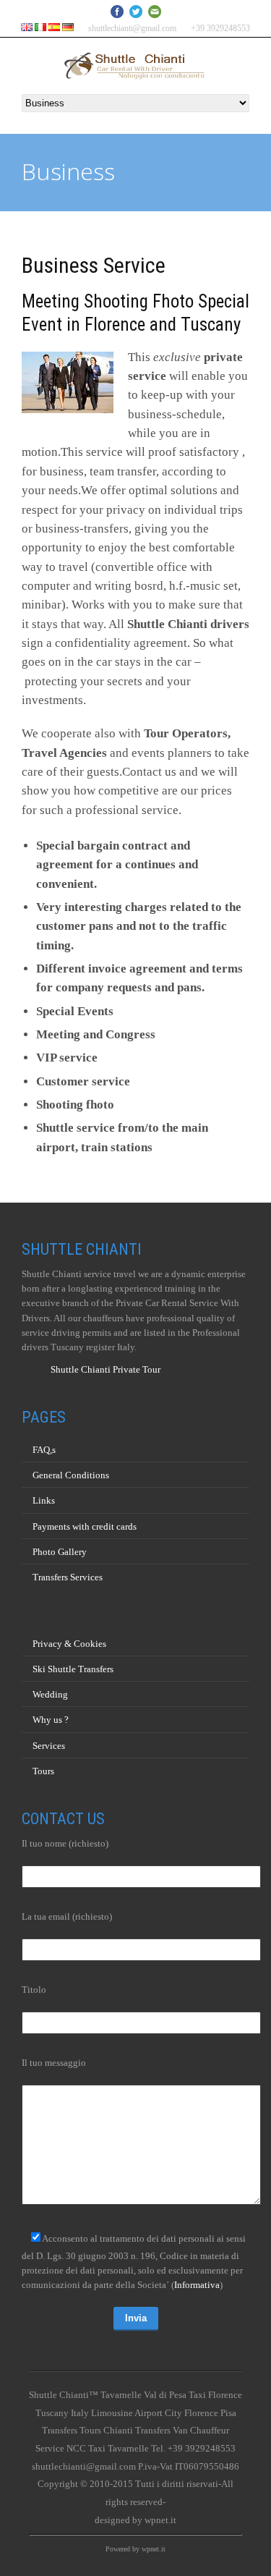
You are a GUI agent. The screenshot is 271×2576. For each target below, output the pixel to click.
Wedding (50, 1694)
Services (49, 1746)
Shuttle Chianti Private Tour (106, 1369)
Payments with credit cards (85, 1526)
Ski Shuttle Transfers (73, 1669)
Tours (43, 1771)
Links (44, 1500)
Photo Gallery (60, 1552)
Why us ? (51, 1720)
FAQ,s (44, 1450)
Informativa (197, 2285)
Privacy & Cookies (69, 1644)
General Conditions (71, 1475)
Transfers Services (68, 1577)
